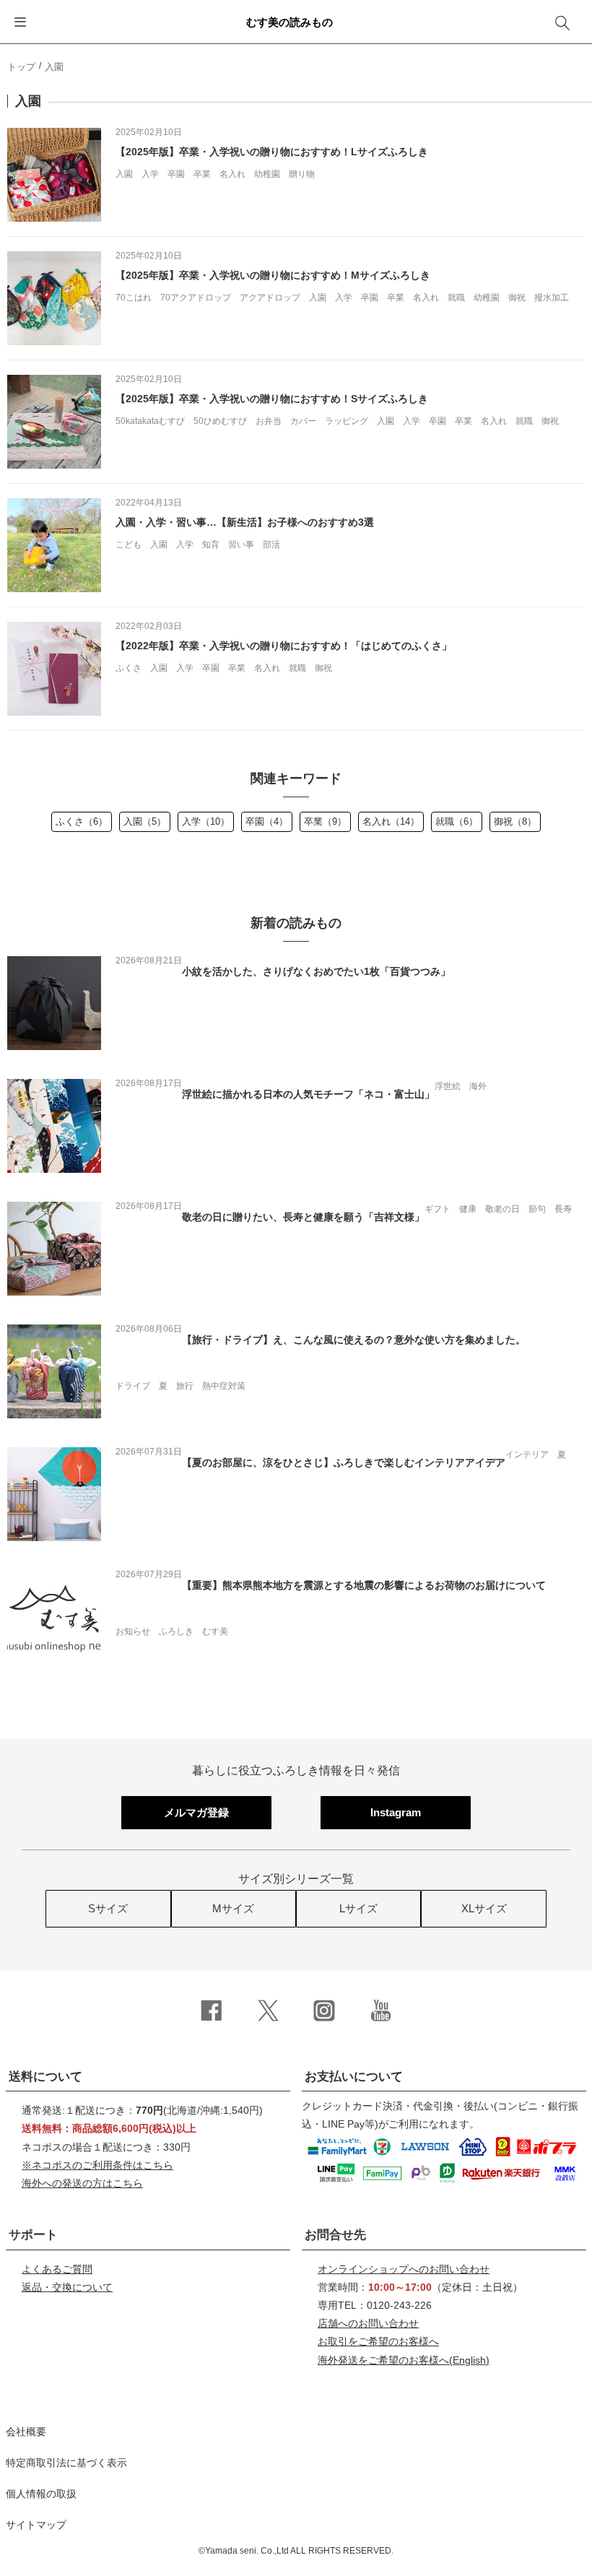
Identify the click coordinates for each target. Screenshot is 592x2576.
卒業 (202, 174)
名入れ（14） (391, 821)
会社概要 (26, 2432)
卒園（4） (267, 821)
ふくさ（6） (82, 821)
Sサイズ (108, 1908)
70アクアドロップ (196, 298)
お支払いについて (354, 2077)
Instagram (396, 1812)
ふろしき (176, 1631)
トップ (21, 67)
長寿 (563, 1209)
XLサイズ (484, 1908)
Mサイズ (233, 1908)
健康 (468, 1209)
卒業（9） (325, 821)
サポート (33, 2235)
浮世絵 (448, 1086)
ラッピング (347, 421)
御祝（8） (515, 821)
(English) (404, 2360)
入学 (150, 174)
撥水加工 (552, 298)
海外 (478, 1086)
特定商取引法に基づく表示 (66, 2463)
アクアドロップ (270, 298)
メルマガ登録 (196, 1812)
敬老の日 (502, 1209)
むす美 (215, 1631)
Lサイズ (358, 1908)
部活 (271, 545)
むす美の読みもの (290, 22)
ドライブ (133, 1386)
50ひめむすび (220, 421)
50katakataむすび (150, 421)
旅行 (185, 1386)
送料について (45, 2077)
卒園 (176, 174)
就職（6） (457, 821)
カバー (303, 421)
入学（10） (206, 821)
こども (129, 545)
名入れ (232, 174)
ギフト (438, 1209)
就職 (456, 298)
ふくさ (129, 668)
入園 (124, 174)
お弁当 (269, 421)
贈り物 (302, 174)
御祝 (517, 298)
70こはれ (134, 298)
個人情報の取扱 (41, 2494)
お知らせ (133, 1631)
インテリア (527, 1454)
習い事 (241, 545)
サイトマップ (36, 2525)
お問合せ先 (335, 2235)
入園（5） (145, 821)
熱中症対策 (224, 1386)
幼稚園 (267, 174)
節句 (537, 1209)
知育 (211, 545)
